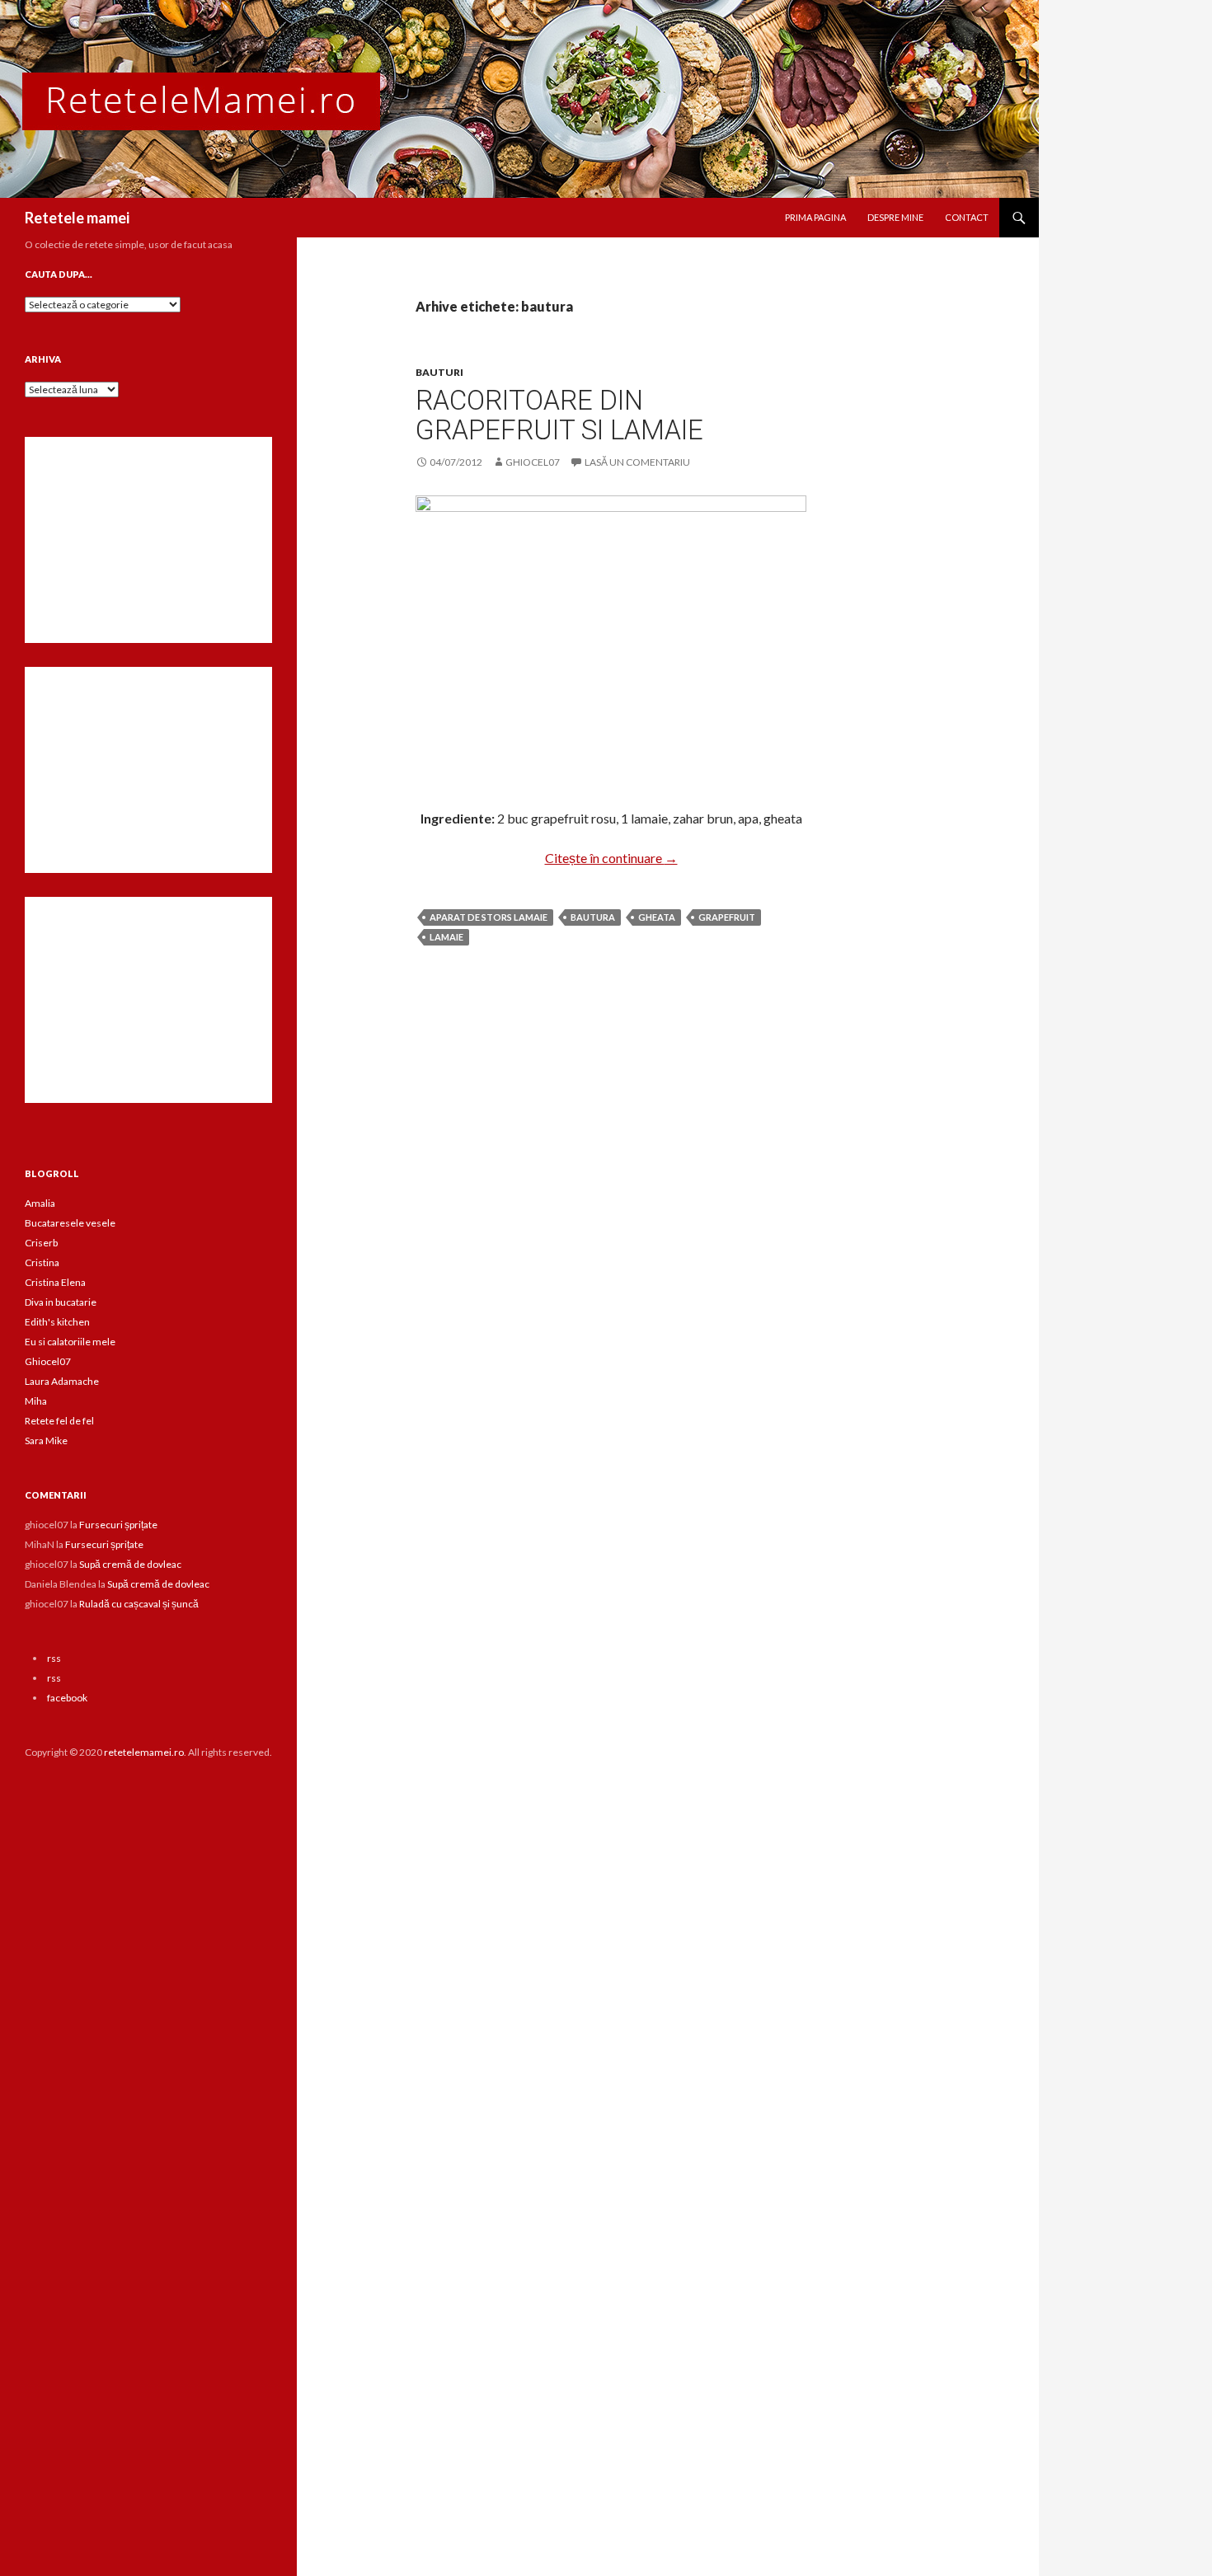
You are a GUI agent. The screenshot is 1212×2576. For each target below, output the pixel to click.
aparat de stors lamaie (489, 917)
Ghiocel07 (48, 1361)
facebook (67, 1698)
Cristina (42, 1262)
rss (54, 1658)
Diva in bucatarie (61, 1302)
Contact (967, 217)
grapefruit (727, 917)
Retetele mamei (77, 218)
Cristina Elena (55, 1282)
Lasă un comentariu (637, 462)
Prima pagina (815, 217)
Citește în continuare (611, 858)
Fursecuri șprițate (118, 1525)
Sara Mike (46, 1440)
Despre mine (895, 217)
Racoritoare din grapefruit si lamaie (559, 415)
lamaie (446, 937)
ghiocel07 (533, 462)
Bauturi (439, 372)
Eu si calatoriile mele (70, 1342)
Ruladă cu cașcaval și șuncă (139, 1604)
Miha (36, 1401)
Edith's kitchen (57, 1322)
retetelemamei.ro (144, 1752)
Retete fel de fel (59, 1421)
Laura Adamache (62, 1381)
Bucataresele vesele (70, 1223)
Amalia (40, 1203)
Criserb (41, 1243)
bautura (593, 917)
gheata (657, 917)
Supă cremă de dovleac (130, 1564)
